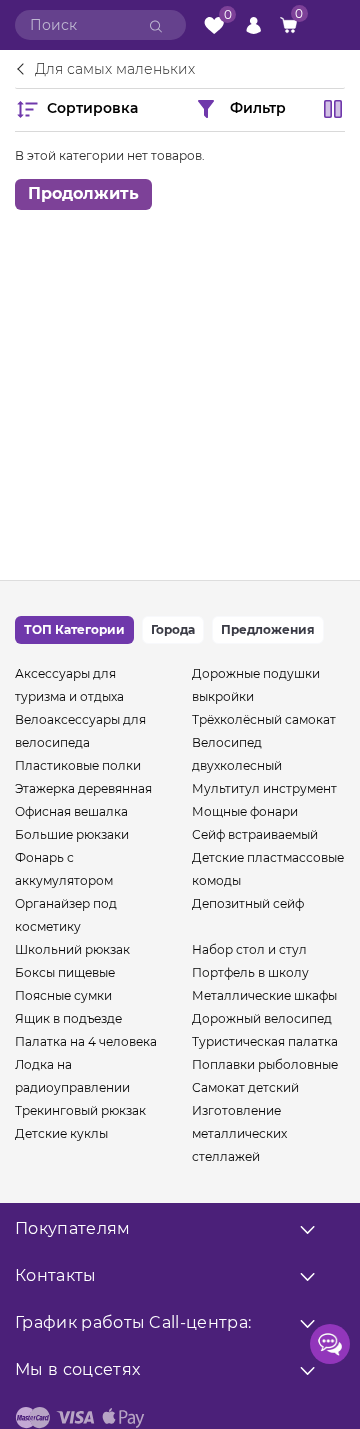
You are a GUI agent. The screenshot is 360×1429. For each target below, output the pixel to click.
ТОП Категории (74, 629)
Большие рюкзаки (72, 834)
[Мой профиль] (253, 24)
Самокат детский (245, 1087)
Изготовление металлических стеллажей (239, 1133)
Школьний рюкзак (72, 949)
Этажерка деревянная (83, 788)
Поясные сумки (63, 995)
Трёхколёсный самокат (264, 719)
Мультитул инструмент (264, 788)
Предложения (268, 629)
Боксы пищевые (65, 972)
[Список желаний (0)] (214, 25)
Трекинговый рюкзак (80, 1110)
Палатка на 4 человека (86, 1041)
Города (173, 629)
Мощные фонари (245, 811)
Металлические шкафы (264, 995)
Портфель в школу (250, 972)
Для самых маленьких (115, 70)
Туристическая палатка (265, 1041)
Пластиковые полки (78, 765)
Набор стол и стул (249, 949)
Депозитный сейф (248, 903)
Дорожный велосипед (262, 1018)
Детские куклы (61, 1133)
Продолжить (83, 193)
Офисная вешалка (71, 811)
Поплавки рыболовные (265, 1064)
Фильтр (258, 107)
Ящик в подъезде (68, 1018)
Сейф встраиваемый (255, 834)
